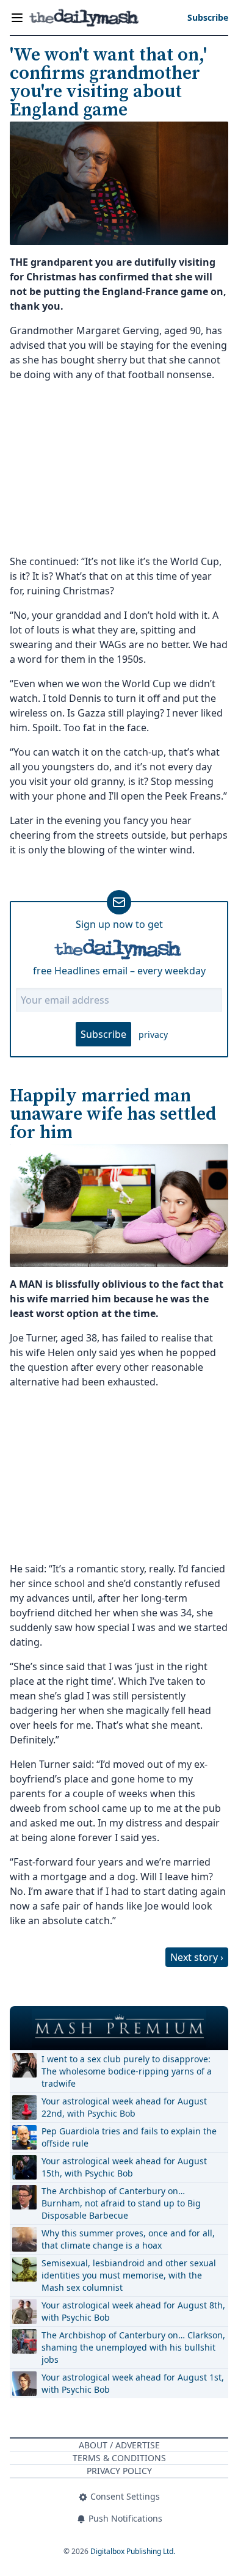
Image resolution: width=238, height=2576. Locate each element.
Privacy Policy (119, 2471)
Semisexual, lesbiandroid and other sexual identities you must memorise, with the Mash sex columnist (129, 2275)
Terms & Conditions (119, 2458)
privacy (153, 1034)
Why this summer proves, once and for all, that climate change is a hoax (128, 2239)
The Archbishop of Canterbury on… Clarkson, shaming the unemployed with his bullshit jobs (133, 2347)
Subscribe (103, 1034)
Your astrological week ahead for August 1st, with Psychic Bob (133, 2383)
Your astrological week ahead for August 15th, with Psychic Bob (124, 2167)
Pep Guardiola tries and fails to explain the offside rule (129, 2137)
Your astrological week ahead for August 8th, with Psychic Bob (133, 2311)
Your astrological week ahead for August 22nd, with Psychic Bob (124, 2107)
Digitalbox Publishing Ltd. (133, 2551)
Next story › (197, 1957)
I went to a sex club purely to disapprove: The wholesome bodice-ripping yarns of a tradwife (127, 2071)
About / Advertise (119, 2445)
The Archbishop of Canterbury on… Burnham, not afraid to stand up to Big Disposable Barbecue (121, 2203)
